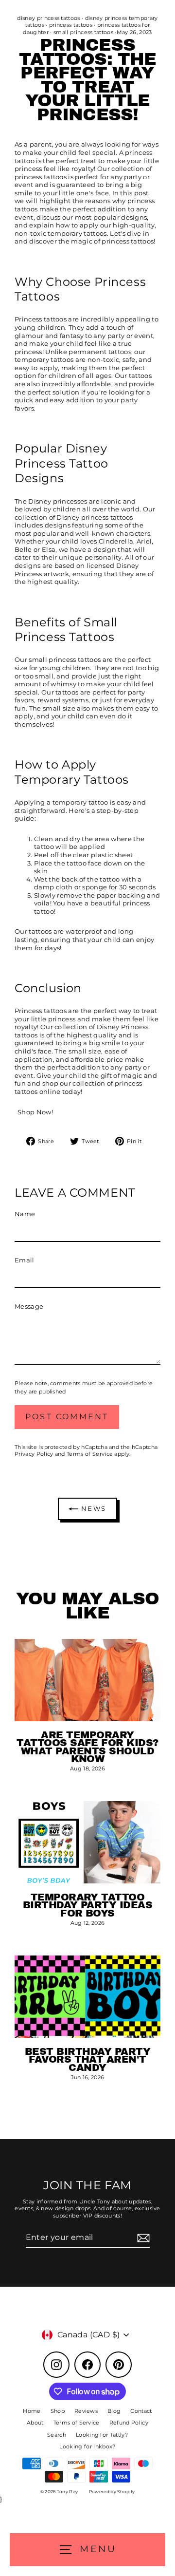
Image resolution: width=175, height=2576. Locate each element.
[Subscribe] (142, 2238)
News (92, 1508)
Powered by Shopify (112, 2491)
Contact (141, 2411)
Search (57, 2435)
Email (25, 1260)
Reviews (86, 2411)
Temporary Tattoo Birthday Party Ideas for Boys (88, 1905)
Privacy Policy (34, 1454)
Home (32, 2411)
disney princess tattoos (48, 18)
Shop (58, 2411)
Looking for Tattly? (102, 2435)
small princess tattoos (83, 32)
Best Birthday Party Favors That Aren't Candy (87, 2059)
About (35, 2423)
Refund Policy (129, 2423)
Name (25, 1214)
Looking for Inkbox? (87, 2446)
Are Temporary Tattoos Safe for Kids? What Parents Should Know (87, 1747)
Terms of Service (90, 1454)
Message (29, 1307)
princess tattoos (71, 25)
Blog (114, 2411)
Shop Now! (35, 1112)
